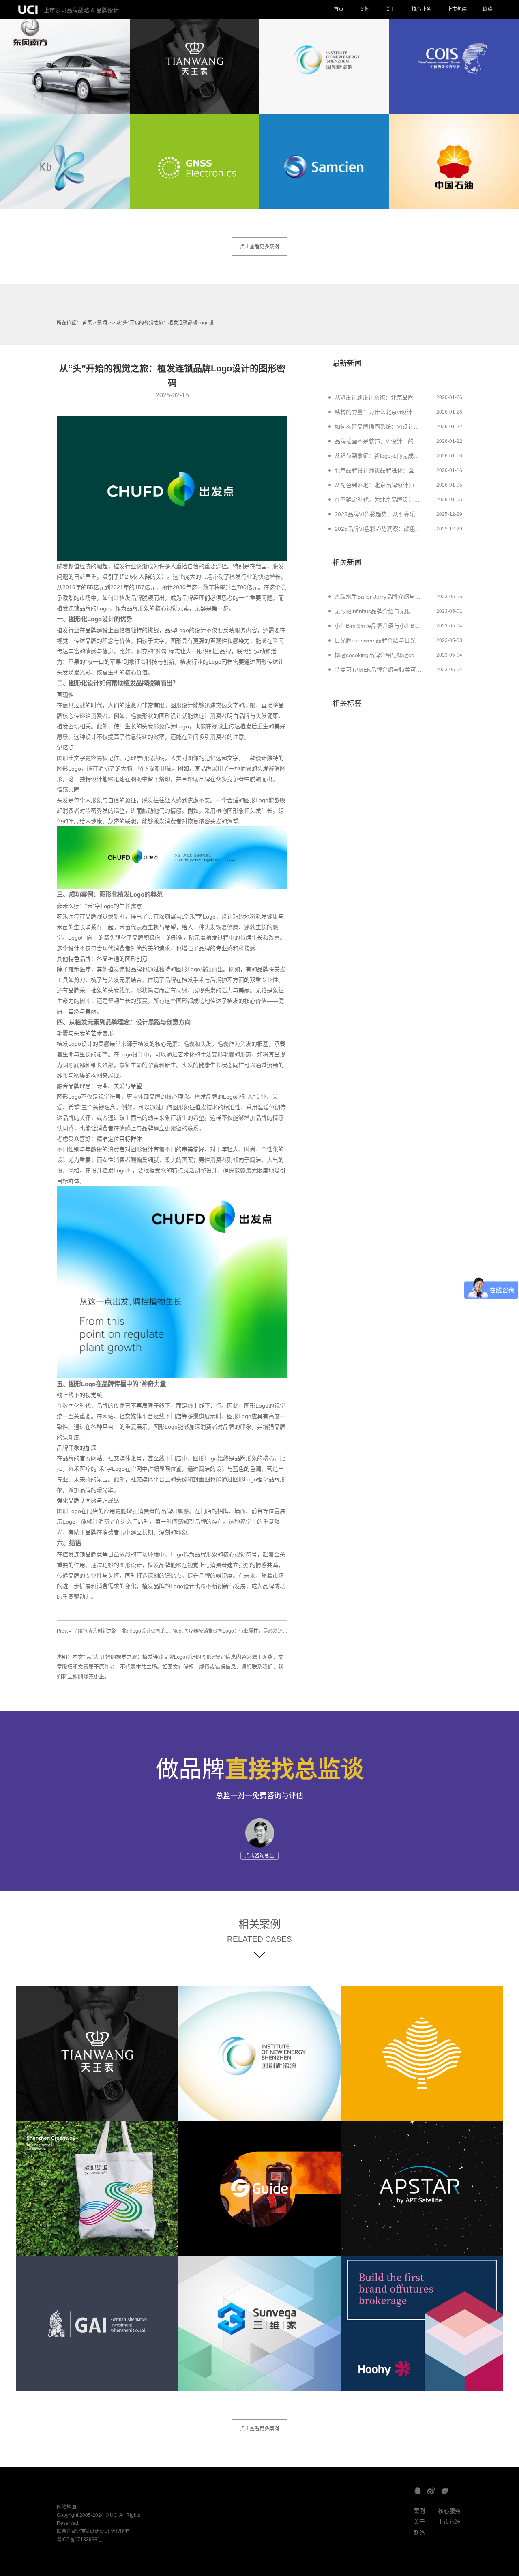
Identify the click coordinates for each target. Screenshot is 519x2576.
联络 (488, 9)
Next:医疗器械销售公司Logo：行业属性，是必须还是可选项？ (240, 1631)
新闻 (102, 323)
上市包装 (457, 9)
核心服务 (449, 2511)
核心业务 (421, 9)
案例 (365, 9)
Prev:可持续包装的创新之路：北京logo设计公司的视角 (116, 1631)
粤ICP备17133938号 (79, 2540)
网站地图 (66, 2507)
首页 (339, 9)
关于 (390, 9)
